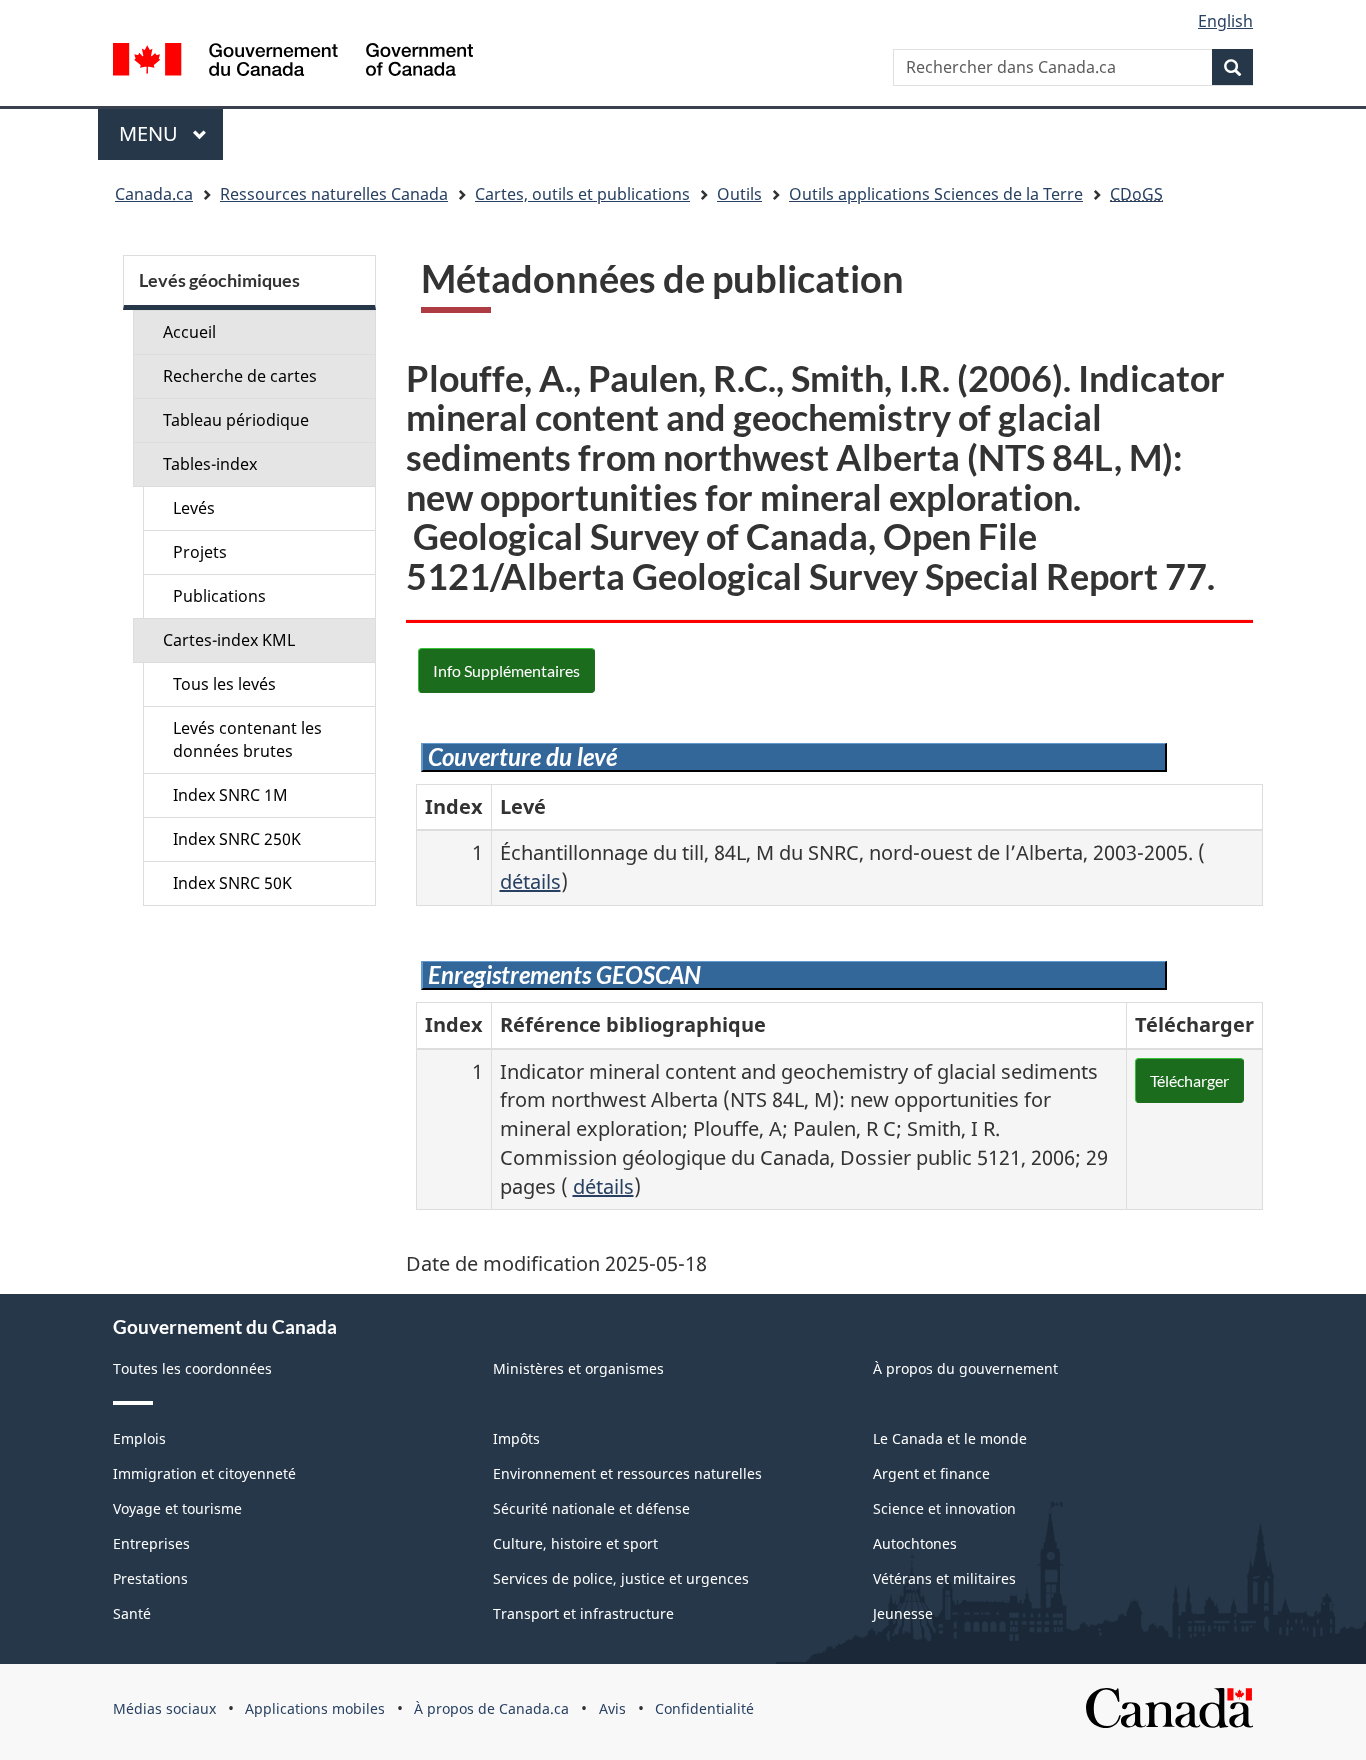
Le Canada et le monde (950, 1438)
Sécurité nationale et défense (591, 1508)
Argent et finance (931, 1473)
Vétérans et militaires (944, 1578)
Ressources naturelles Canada (334, 194)
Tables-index (210, 464)
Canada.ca (154, 194)
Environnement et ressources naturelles (627, 1473)
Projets (200, 552)
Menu (171, 133)
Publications (219, 596)
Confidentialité (704, 1708)
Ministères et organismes (578, 1368)
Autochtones (915, 1543)
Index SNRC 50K (232, 883)
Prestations (150, 1578)
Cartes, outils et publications (582, 194)
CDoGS (1136, 194)
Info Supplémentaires (506, 670)
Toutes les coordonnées (192, 1368)
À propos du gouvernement (965, 1368)
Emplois (139, 1438)
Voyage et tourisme (177, 1508)
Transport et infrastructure (583, 1613)
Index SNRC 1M (230, 795)
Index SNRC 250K (237, 839)
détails (530, 881)
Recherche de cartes (240, 376)
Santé (132, 1613)
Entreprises (151, 1543)
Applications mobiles (315, 1708)
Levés (194, 508)
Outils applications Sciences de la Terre (936, 194)
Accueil (189, 332)
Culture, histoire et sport (575, 1543)
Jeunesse (903, 1613)
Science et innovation (944, 1508)
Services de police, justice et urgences (621, 1578)
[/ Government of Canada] (293, 62)
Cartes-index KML (229, 640)
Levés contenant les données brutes (247, 739)
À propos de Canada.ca (491, 1708)
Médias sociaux (164, 1708)
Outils (739, 194)
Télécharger (1189, 1080)
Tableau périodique (236, 420)
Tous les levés (224, 684)
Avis (612, 1708)
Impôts (516, 1438)
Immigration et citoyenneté (204, 1473)
